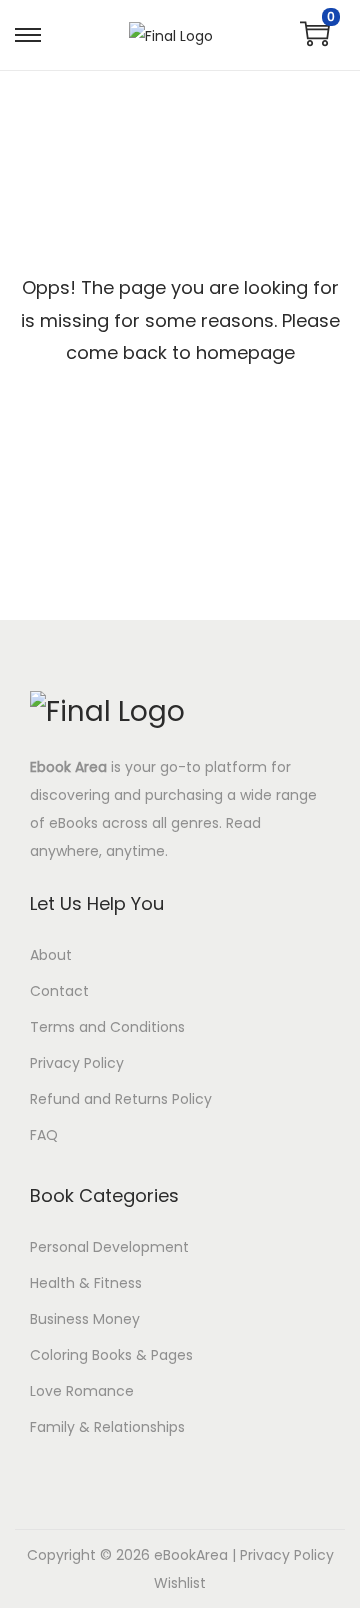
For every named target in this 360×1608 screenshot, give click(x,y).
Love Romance (82, 1391)
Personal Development (109, 1247)
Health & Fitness (86, 1283)
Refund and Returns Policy (121, 1099)
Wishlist (180, 1583)
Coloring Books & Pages (111, 1355)
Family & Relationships (107, 1427)
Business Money (85, 1319)
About (51, 955)
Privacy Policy (77, 1063)
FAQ (44, 1135)
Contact (59, 991)
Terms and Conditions (107, 1027)
